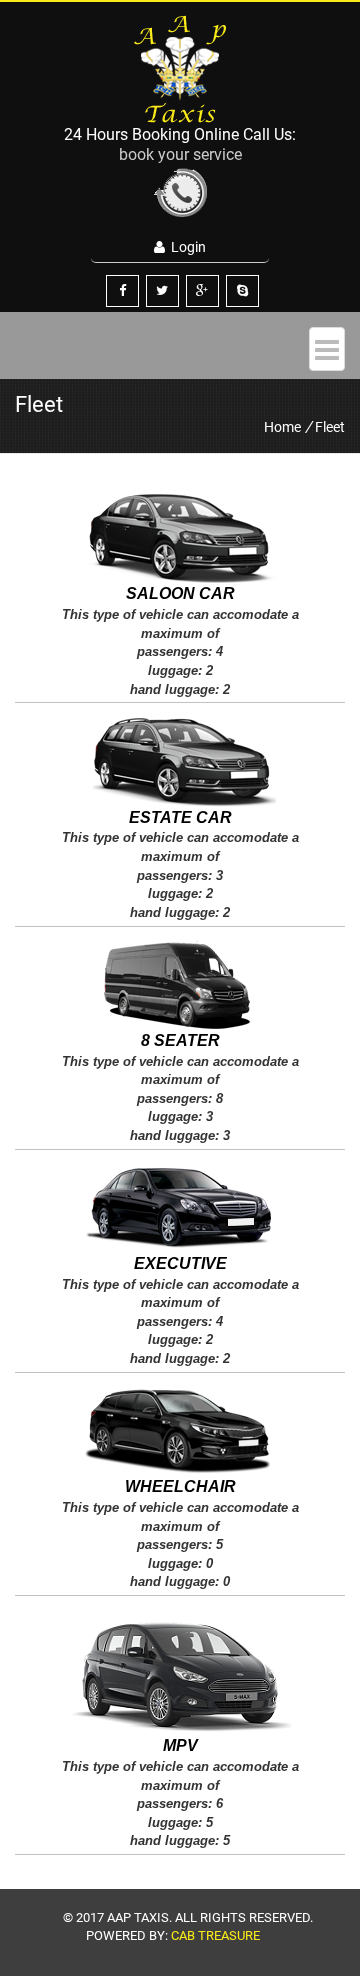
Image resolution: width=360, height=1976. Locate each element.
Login (185, 247)
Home (282, 427)
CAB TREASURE (215, 1935)
